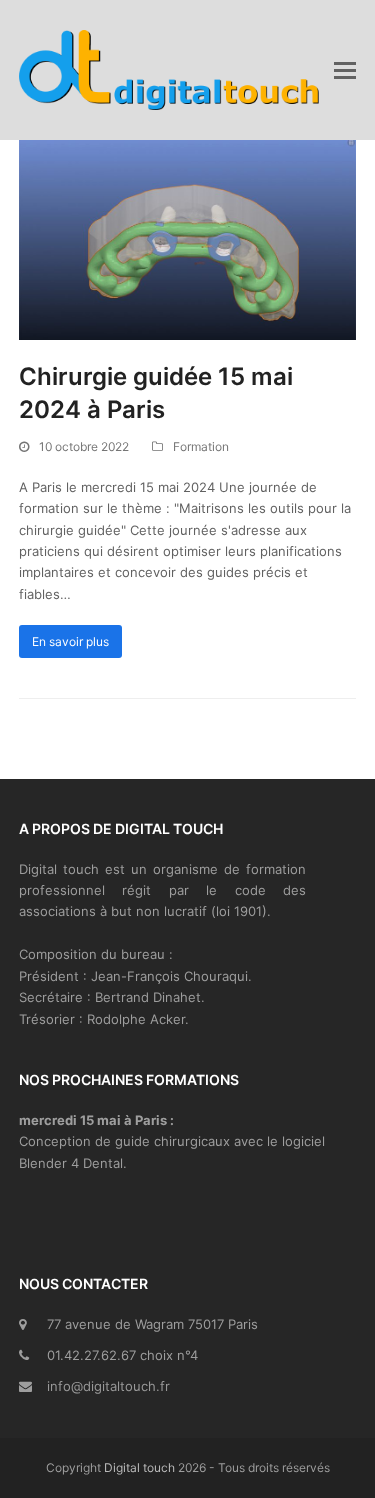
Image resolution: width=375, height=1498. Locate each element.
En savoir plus (70, 641)
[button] (345, 70)
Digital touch (139, 1467)
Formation (201, 446)
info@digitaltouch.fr (108, 1386)
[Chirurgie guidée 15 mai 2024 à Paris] (188, 238)
